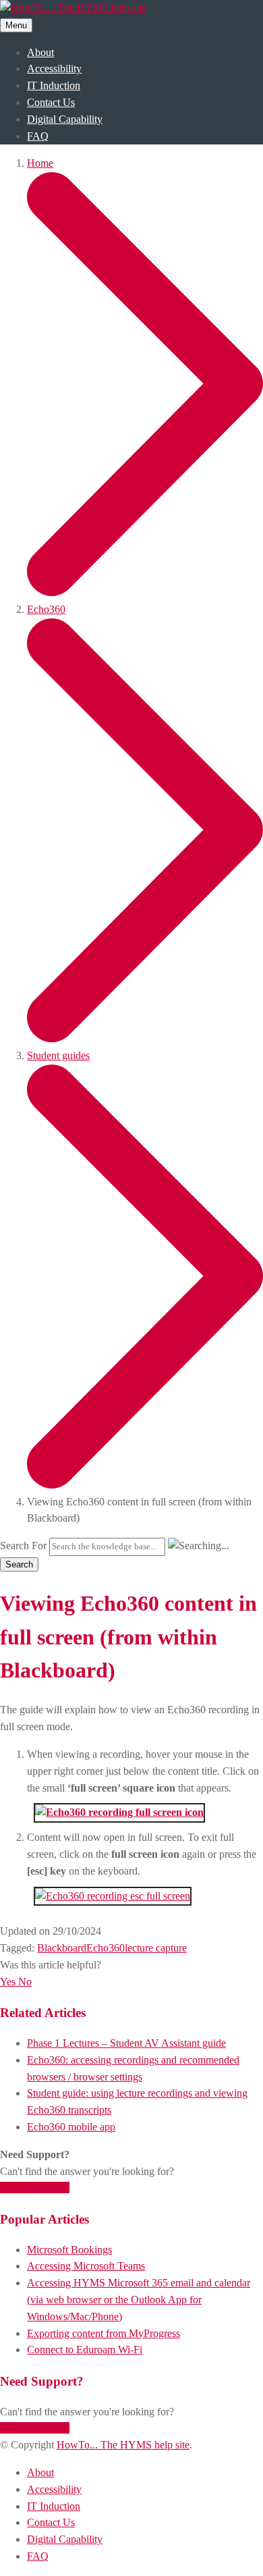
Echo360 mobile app (71, 2127)
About (40, 52)
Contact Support (35, 2188)
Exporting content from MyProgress (104, 2333)
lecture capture (156, 1948)
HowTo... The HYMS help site (123, 2445)
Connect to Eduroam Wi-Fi (85, 2350)
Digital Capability (65, 119)
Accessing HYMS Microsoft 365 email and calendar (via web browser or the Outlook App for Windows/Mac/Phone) (139, 2300)
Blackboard (62, 1948)
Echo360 (106, 1948)
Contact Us (51, 102)
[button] (9, 1982)
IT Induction (54, 85)
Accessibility (54, 69)
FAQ (38, 136)
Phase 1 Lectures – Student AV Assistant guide (126, 2043)
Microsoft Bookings (69, 2250)
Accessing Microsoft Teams (86, 2266)
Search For (23, 1546)
